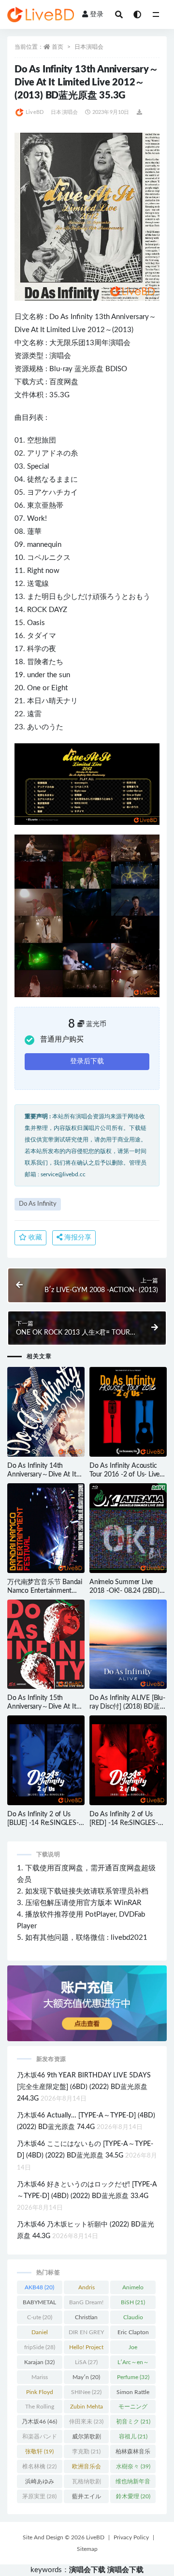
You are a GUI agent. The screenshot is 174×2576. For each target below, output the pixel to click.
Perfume (133, 2377)
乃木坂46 (39, 2422)
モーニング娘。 (133, 2409)
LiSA (86, 2362)
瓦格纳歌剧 (87, 2483)
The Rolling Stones (40, 2409)
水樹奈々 (133, 2466)
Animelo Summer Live (133, 2289)
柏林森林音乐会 (133, 2453)
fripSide (40, 2347)
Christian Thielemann (87, 2319)
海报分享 (77, 1238)
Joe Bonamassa (133, 2349)
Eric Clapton (133, 2334)
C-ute (40, 2317)
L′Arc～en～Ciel (133, 2364)
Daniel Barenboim (40, 2334)
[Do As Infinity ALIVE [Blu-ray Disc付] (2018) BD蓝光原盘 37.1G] (128, 1644)
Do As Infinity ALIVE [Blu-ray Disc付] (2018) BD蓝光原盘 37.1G (128, 1707)
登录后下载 (87, 1061)
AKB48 (39, 2287)
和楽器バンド (40, 2438)
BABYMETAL (39, 2304)
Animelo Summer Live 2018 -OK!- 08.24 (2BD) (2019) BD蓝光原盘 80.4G (127, 1591)
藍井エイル (87, 2498)
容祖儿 (133, 2437)
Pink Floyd (40, 2394)
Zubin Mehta (87, 2409)
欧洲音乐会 (87, 2468)
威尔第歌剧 (87, 2438)
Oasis (36, 623)
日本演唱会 (89, 47)
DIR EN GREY (86, 2334)
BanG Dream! (86, 2304)
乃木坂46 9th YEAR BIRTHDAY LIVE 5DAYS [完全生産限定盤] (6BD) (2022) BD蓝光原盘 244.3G (84, 2087)
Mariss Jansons (39, 2379)
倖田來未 (86, 2422)
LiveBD (35, 112)
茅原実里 (39, 2496)
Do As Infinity (71, 317)
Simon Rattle (133, 2394)
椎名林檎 (39, 2466)
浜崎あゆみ (40, 2483)
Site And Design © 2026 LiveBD (64, 2537)
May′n (86, 2377)
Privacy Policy (131, 2537)
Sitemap (87, 2549)
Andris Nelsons (86, 2289)
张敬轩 (39, 2451)
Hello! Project (86, 2349)
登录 (97, 14)
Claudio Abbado (133, 2319)
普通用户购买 (62, 1039)
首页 (58, 47)
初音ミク (133, 2422)
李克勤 (86, 2451)
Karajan (39, 2362)
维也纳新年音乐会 (133, 2483)
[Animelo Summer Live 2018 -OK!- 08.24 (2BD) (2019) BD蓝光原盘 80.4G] (128, 1528)
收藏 (34, 1238)
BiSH (133, 2302)
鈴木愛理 (133, 2496)
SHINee (86, 2392)
